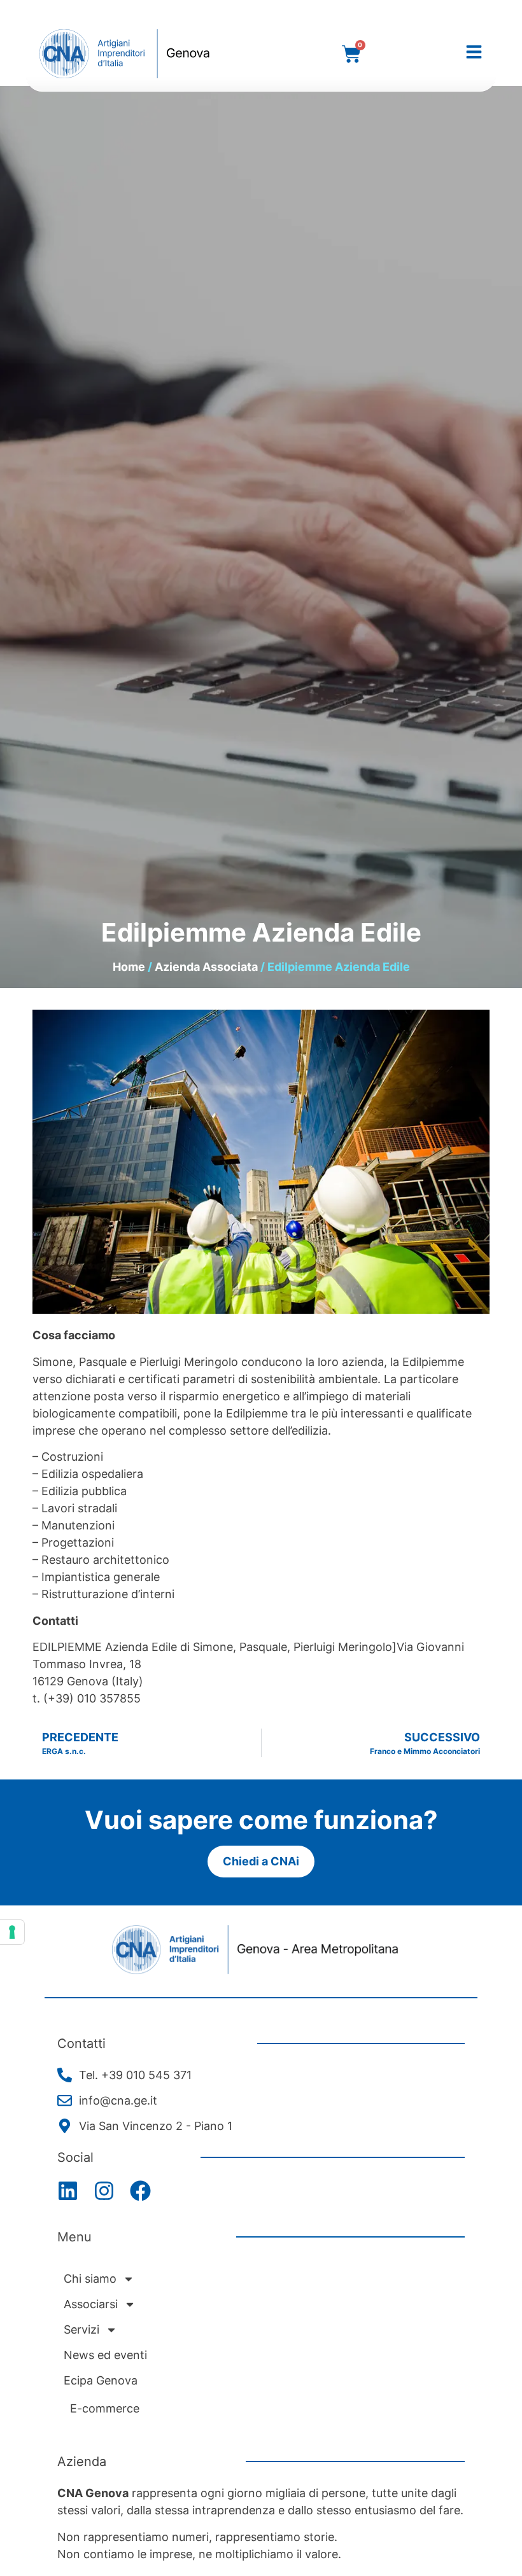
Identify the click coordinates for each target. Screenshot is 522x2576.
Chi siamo (90, 2279)
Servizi (81, 2329)
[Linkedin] (68, 2191)
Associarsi (91, 2304)
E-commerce (105, 2408)
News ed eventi (105, 2355)
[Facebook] (140, 2191)
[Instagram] (104, 2191)
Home (129, 967)
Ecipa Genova (101, 2380)
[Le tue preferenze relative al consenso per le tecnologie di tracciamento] (12, 1932)
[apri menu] (474, 52)
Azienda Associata (206, 967)
